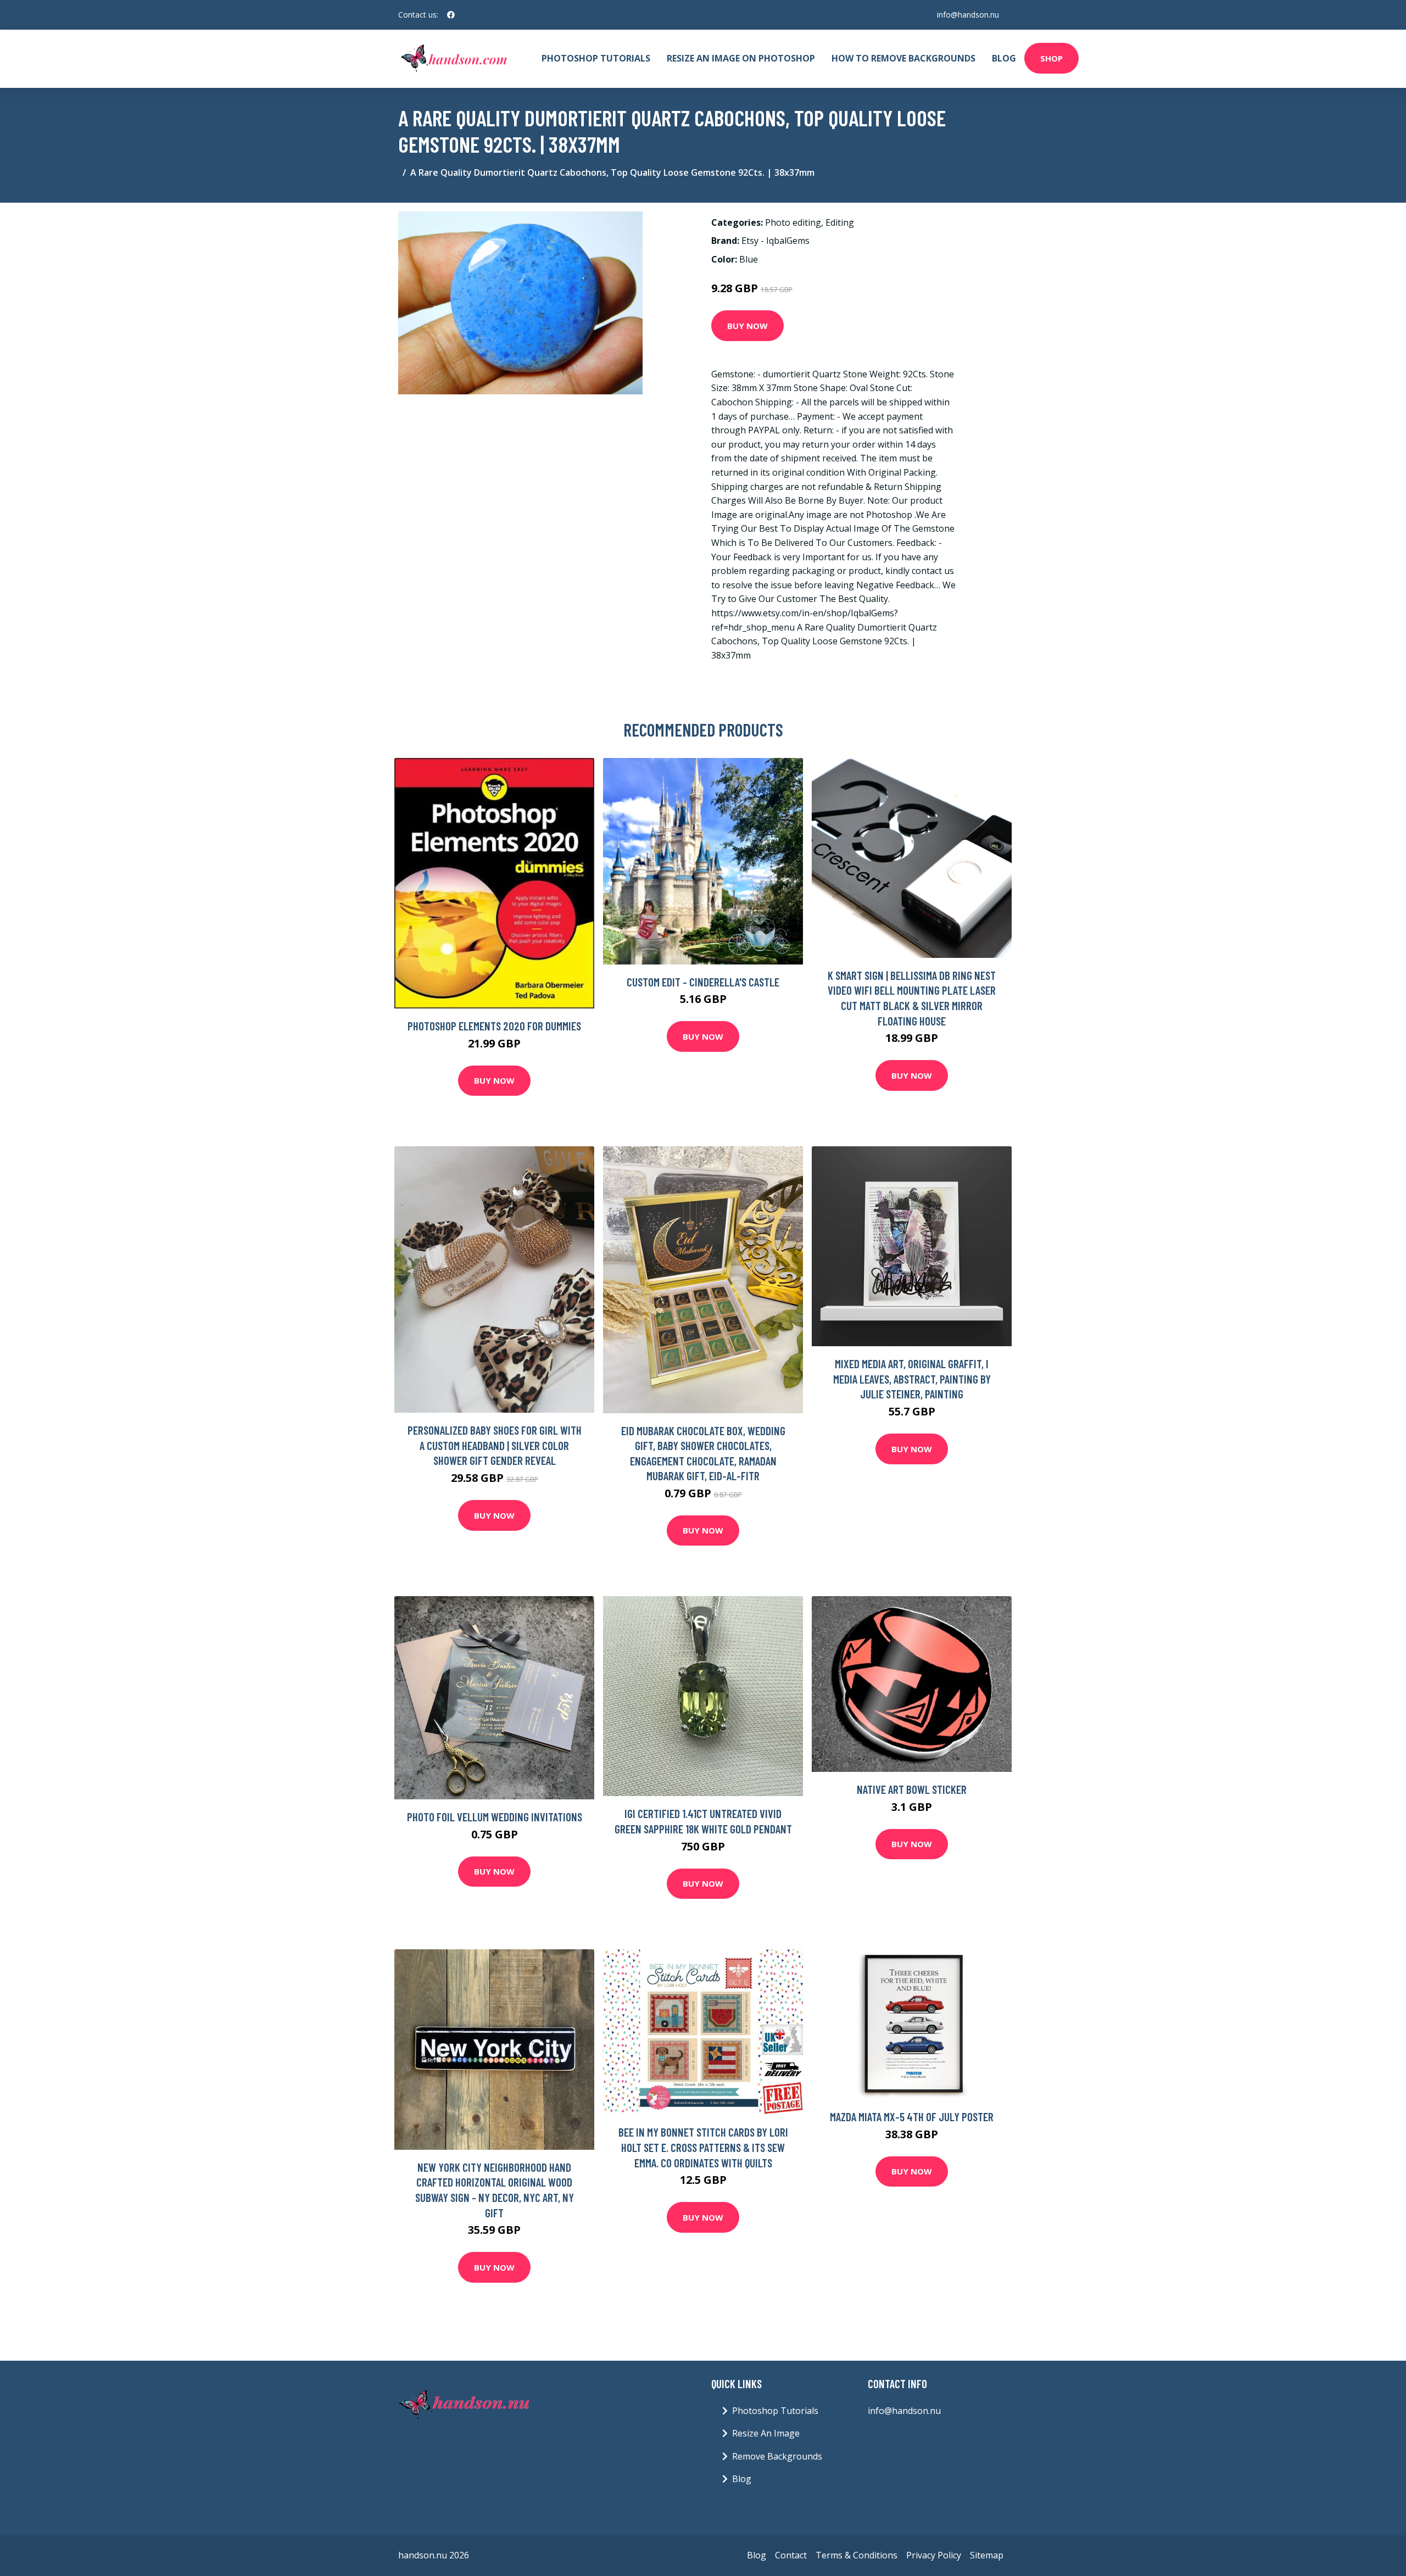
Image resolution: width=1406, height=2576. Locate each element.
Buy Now (747, 326)
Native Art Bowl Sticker (912, 1789)
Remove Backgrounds (777, 2456)
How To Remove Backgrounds (903, 58)
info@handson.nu (968, 15)
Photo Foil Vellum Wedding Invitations (495, 1817)
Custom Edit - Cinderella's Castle (703, 982)
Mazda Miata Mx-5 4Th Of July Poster (912, 2117)
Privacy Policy (934, 2555)
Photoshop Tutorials (596, 58)
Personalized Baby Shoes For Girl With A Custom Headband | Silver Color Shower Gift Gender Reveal (495, 1445)
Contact (791, 2555)
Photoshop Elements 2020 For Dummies (494, 1026)
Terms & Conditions (857, 2555)
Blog (1004, 58)
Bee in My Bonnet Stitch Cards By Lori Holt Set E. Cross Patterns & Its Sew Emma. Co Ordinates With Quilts (703, 2147)
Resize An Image (766, 2433)
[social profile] (451, 15)
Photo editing (793, 222)
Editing (840, 222)
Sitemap (987, 2555)
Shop (1051, 58)
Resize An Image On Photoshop (741, 58)
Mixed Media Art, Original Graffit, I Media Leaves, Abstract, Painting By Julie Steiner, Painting (912, 1379)
